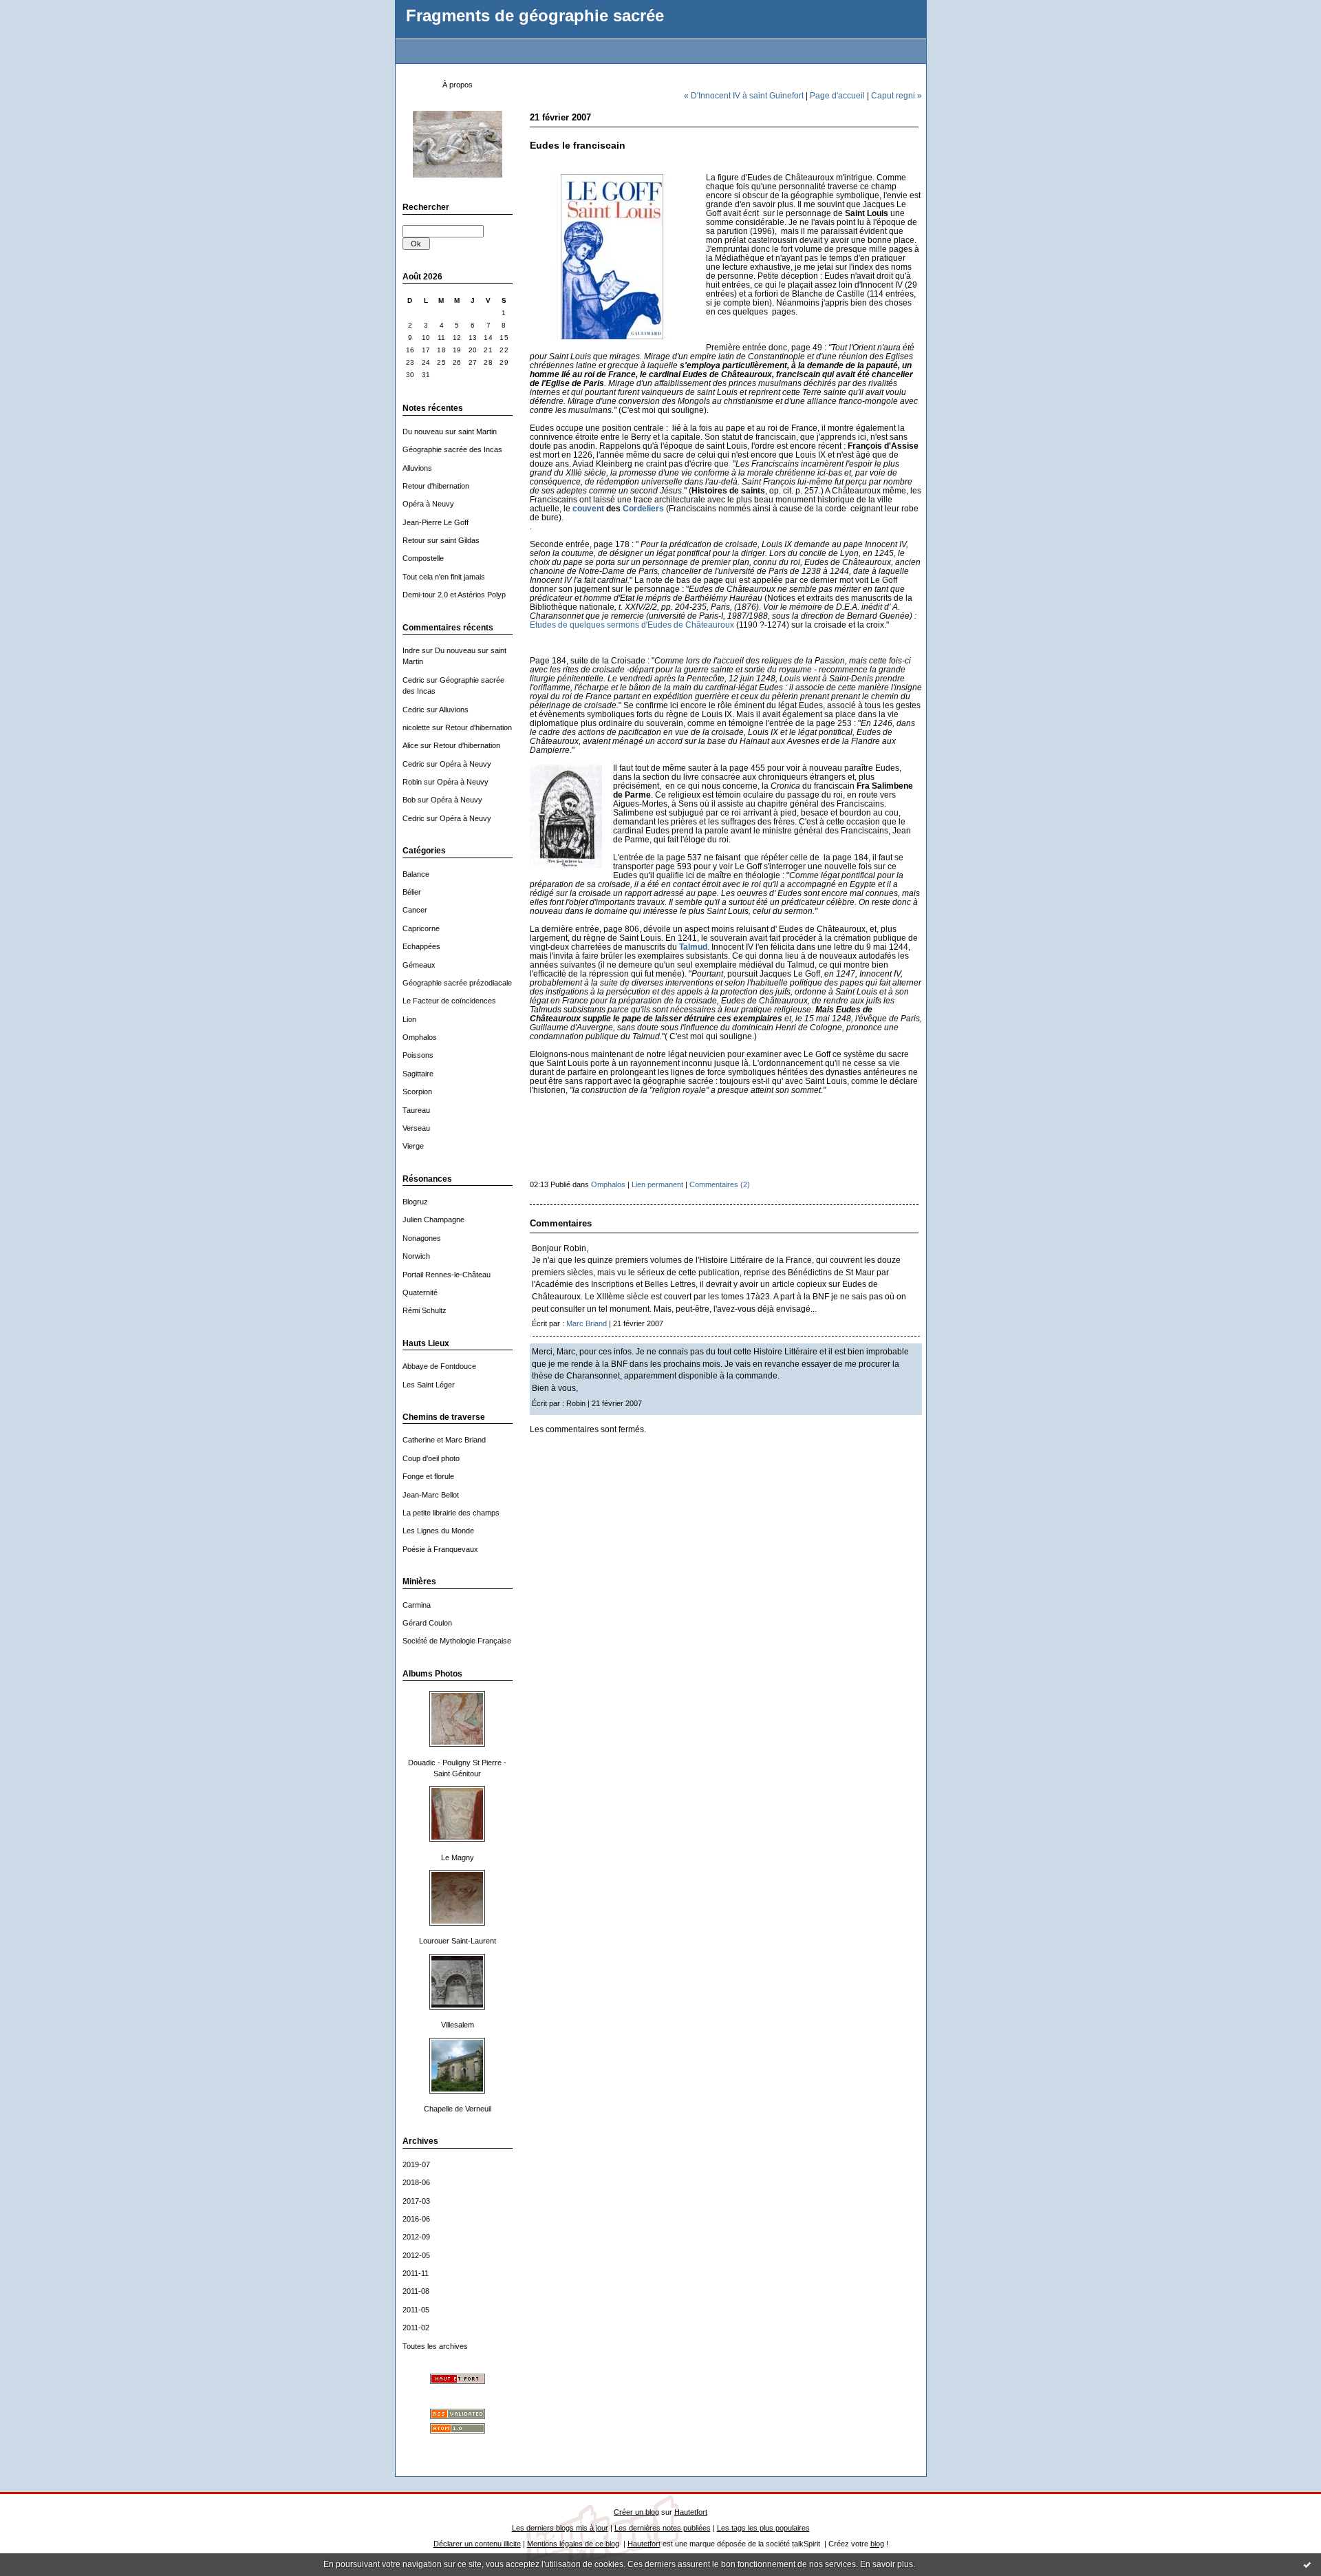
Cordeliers (643, 508)
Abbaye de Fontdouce (439, 1366)
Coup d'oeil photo (431, 1458)
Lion (409, 1019)
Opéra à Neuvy (428, 504)
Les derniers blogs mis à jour (560, 2528)
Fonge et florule (428, 1476)
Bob (409, 800)
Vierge (413, 1146)
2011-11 (416, 2273)
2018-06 (416, 2182)
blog (877, 2544)
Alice (410, 745)
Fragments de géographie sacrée (535, 16)
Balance (416, 874)
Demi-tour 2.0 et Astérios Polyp (454, 595)
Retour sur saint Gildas (441, 540)
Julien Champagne (433, 1220)
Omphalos (420, 1037)
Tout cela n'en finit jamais (444, 577)
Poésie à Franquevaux (440, 1549)
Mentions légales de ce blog (573, 2544)
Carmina (417, 1605)
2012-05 (416, 2255)
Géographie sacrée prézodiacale (457, 983)
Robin (412, 782)
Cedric (414, 680)
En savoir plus (887, 2564)
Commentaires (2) (720, 1184)
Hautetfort (691, 2512)
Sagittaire (418, 1074)
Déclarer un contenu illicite (477, 2544)
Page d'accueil (837, 95)
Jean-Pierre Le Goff (436, 522)
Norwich (416, 1256)
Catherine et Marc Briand (444, 1440)
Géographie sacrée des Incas (452, 449)
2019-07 (416, 2164)
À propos (458, 85)
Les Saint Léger (429, 1385)
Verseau (416, 1128)
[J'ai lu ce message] (1307, 2564)
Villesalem (458, 2025)
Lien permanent (657, 1184)
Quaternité (420, 1292)
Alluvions (417, 468)
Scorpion (417, 1092)
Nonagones (422, 1238)
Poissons (418, 1055)
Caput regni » (896, 95)
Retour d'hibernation (436, 486)
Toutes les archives (435, 2346)
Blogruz (415, 1202)
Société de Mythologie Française (457, 1641)
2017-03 (416, 2201)
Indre (411, 650)
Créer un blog (636, 2512)
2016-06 (416, 2219)
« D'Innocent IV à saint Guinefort (744, 95)
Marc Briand (587, 1323)
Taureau (416, 1110)
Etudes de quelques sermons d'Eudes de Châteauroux (632, 625)
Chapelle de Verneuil (458, 2109)
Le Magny (458, 1858)
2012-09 (416, 2237)
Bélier (412, 892)
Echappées (421, 946)
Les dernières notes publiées (663, 2528)
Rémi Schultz (425, 1310)
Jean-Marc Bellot (431, 1495)
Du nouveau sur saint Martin (450, 432)
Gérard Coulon (427, 1623)
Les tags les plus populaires (763, 2528)
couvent (588, 508)
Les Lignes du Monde (438, 1531)
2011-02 (416, 2328)
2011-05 (416, 2310)
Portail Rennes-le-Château (447, 1275)
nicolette (416, 727)
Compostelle (423, 558)
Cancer (415, 910)
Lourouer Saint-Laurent (458, 1941)
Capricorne (421, 928)
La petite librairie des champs (451, 1513)
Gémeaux (419, 965)
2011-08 (416, 2291)
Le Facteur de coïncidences (449, 1001)
